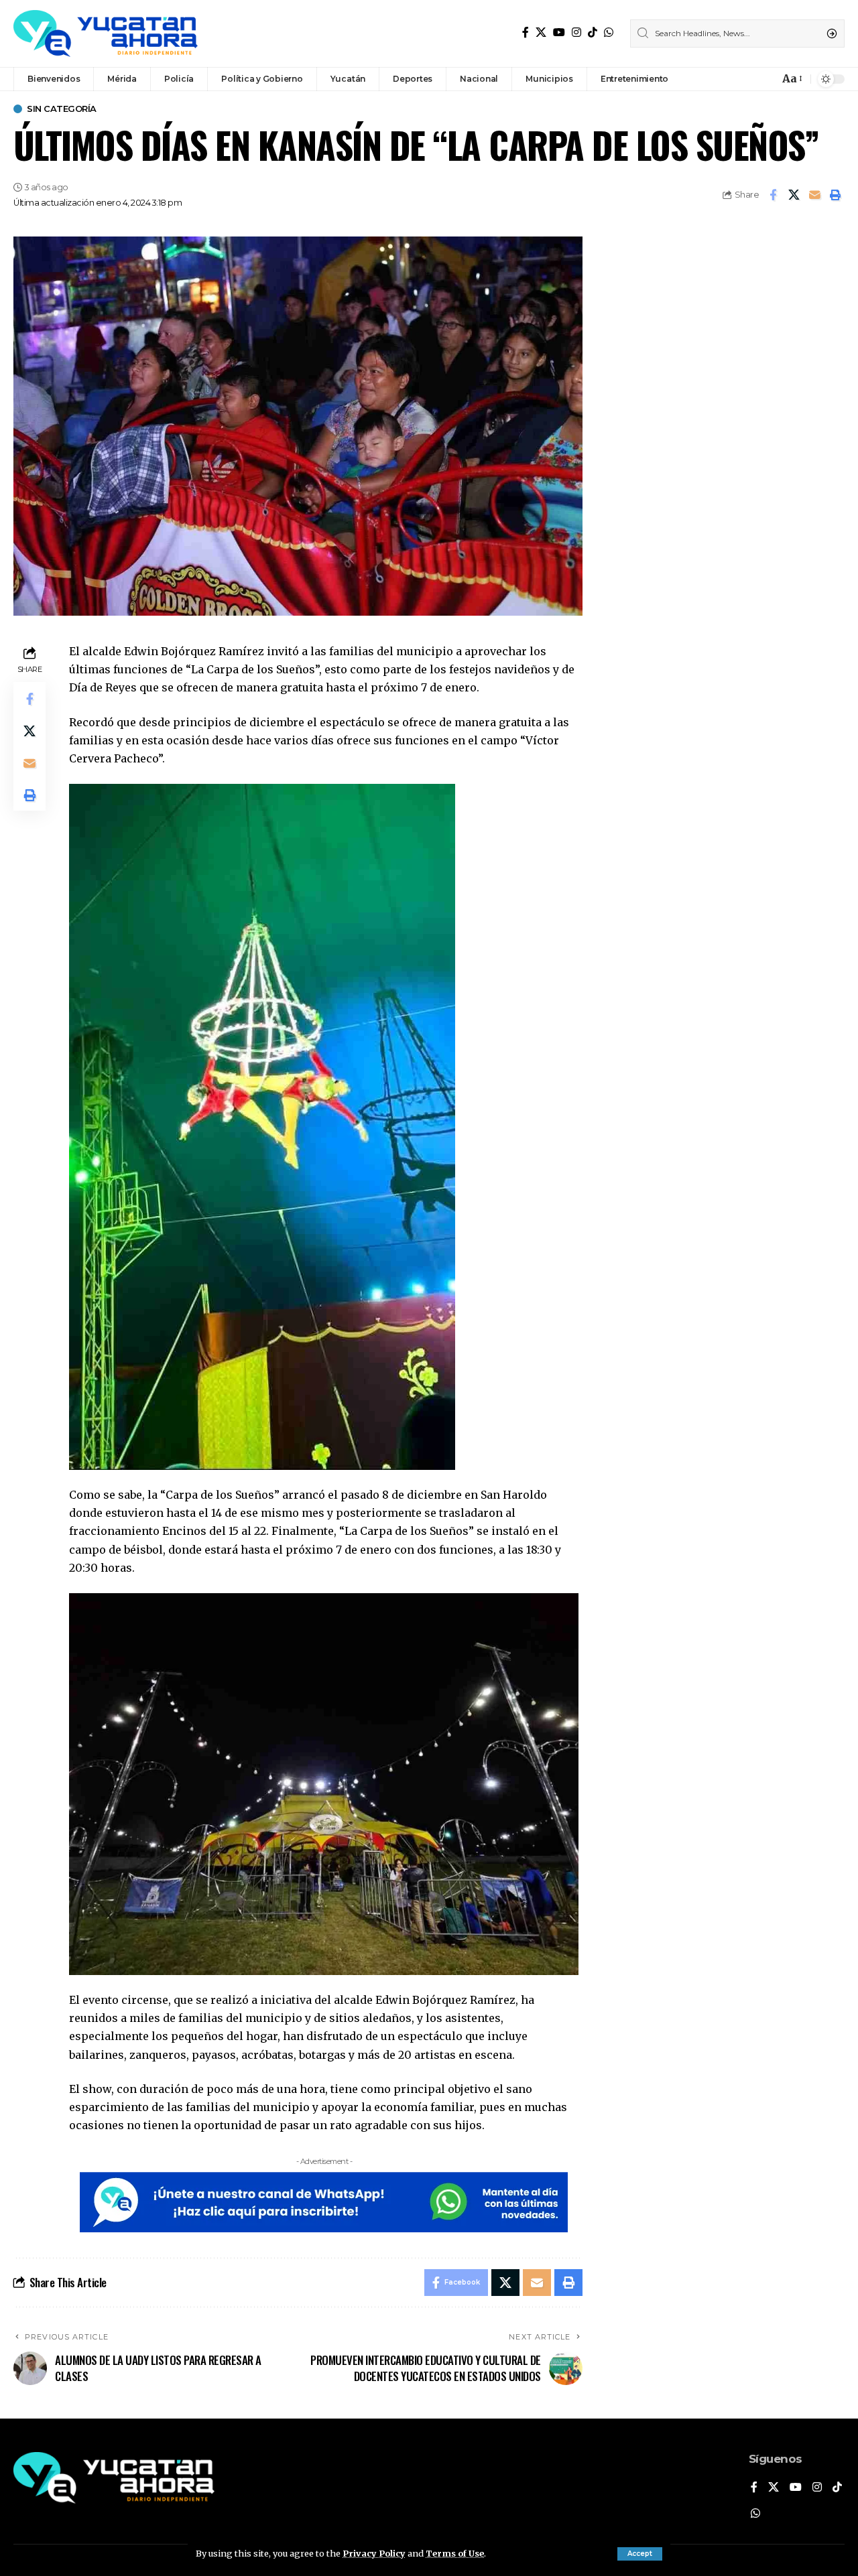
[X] (541, 32)
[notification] (765, 79)
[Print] (835, 195)
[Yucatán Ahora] (106, 33)
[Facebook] (526, 32)
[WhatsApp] (609, 32)
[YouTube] (559, 32)
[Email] (814, 195)
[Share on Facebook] (773, 195)
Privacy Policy (374, 2553)
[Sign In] (740, 79)
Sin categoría (62, 109)
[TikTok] (593, 32)
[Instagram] (576, 32)
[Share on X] (794, 195)
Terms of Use (455, 2553)
